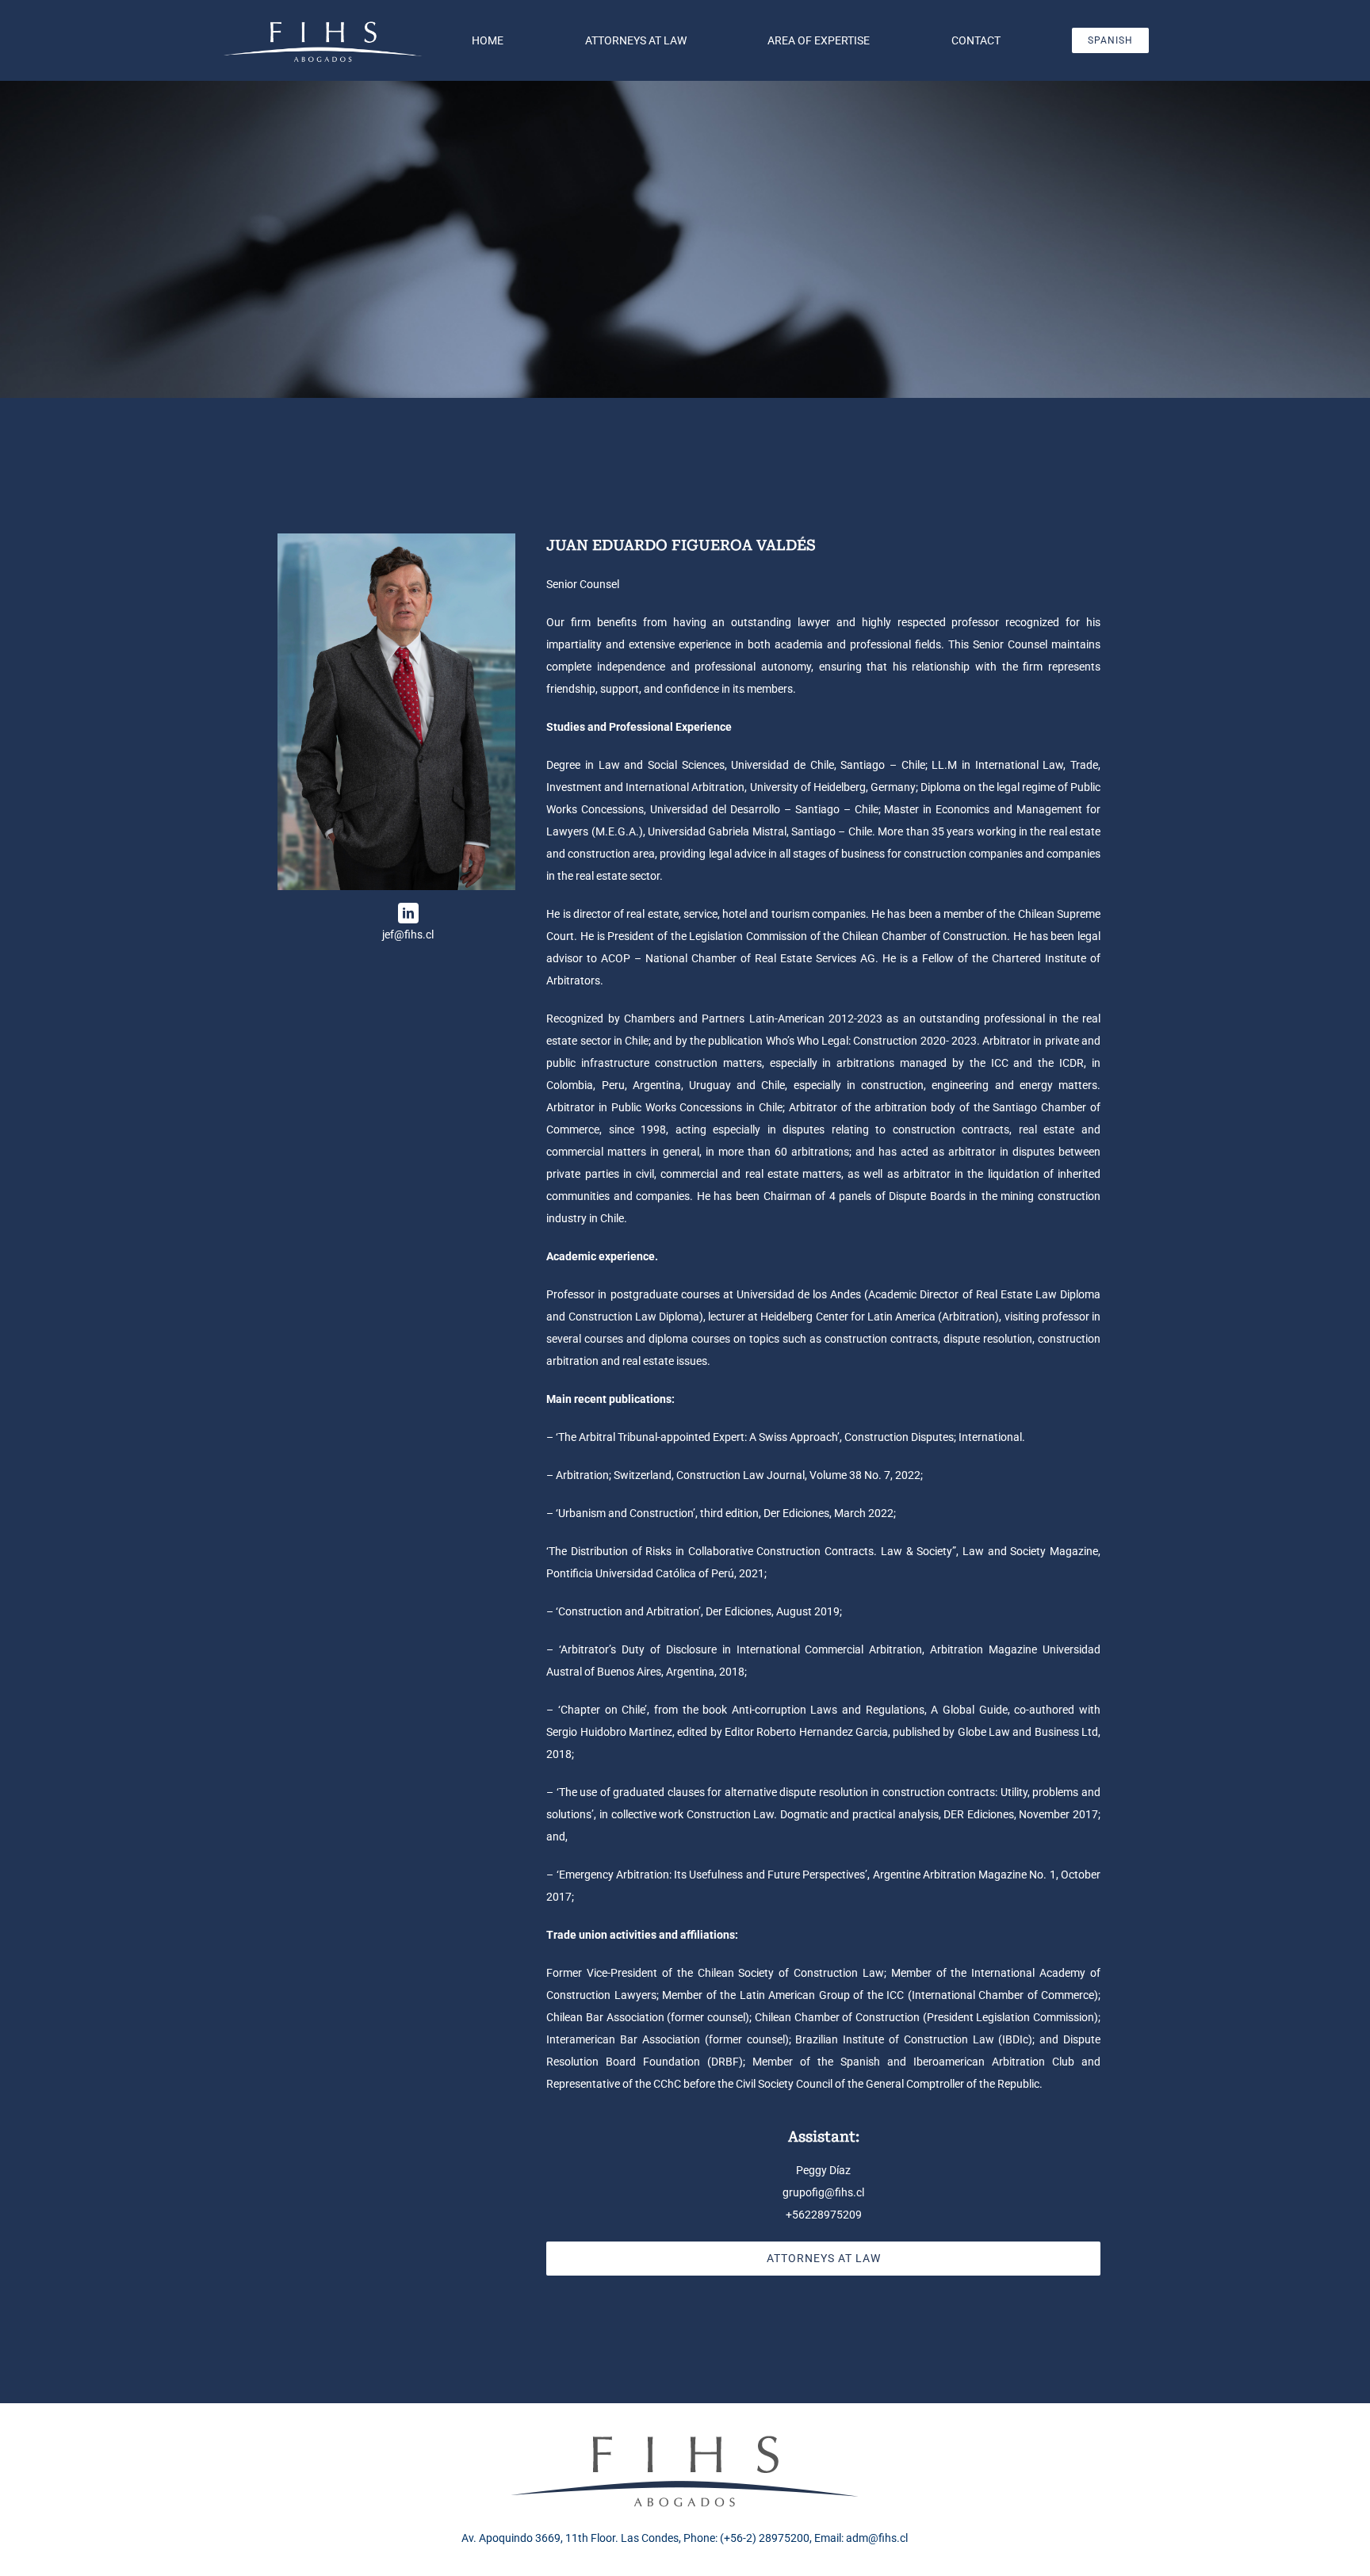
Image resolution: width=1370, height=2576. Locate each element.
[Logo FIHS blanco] (323, 23)
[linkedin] (408, 913)
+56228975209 (824, 2215)
